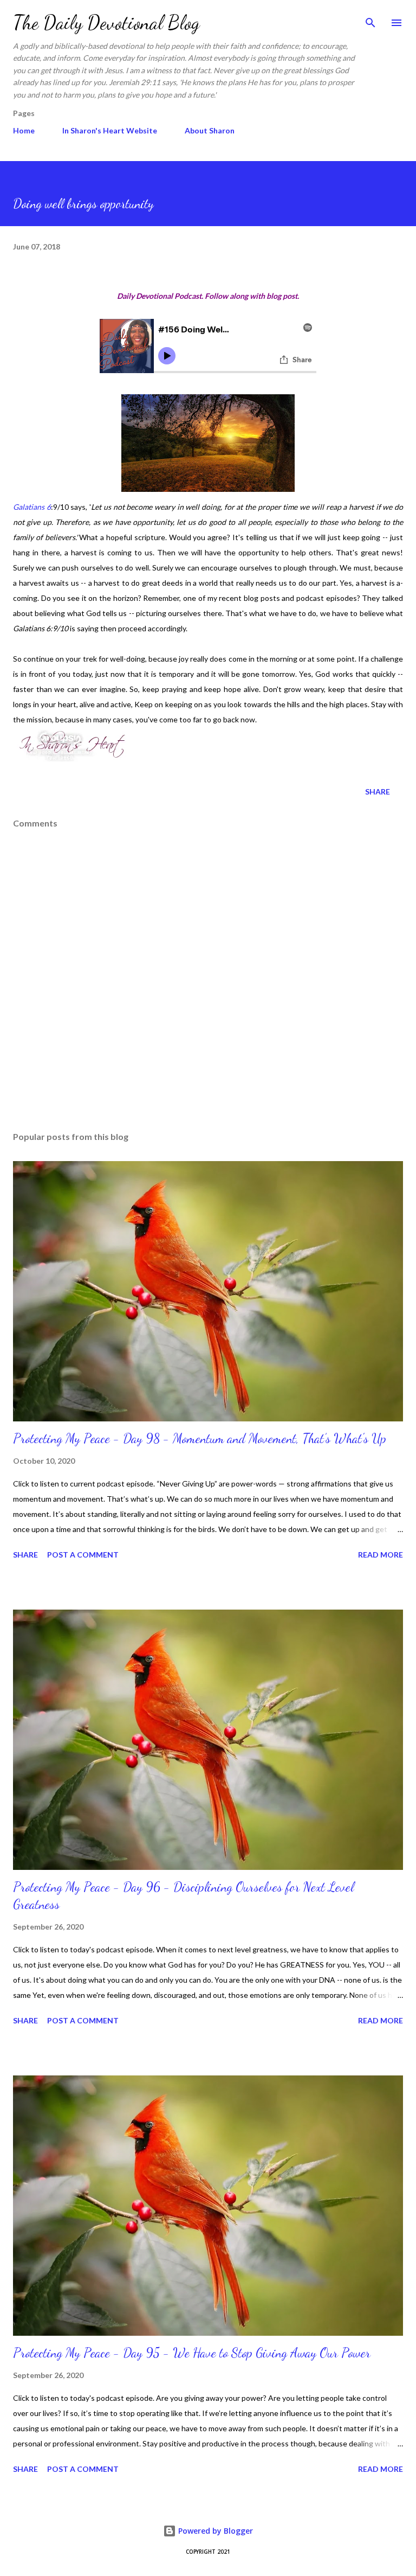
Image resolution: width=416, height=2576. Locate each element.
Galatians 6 (32, 507)
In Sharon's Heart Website (110, 130)
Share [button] (378, 792)
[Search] (370, 20)
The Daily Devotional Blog (106, 23)
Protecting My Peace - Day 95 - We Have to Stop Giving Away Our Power (192, 2353)
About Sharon (210, 130)
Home (24, 130)
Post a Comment (83, 1555)
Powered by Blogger (214, 2531)
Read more (381, 1555)
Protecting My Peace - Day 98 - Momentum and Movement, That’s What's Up (200, 1438)
